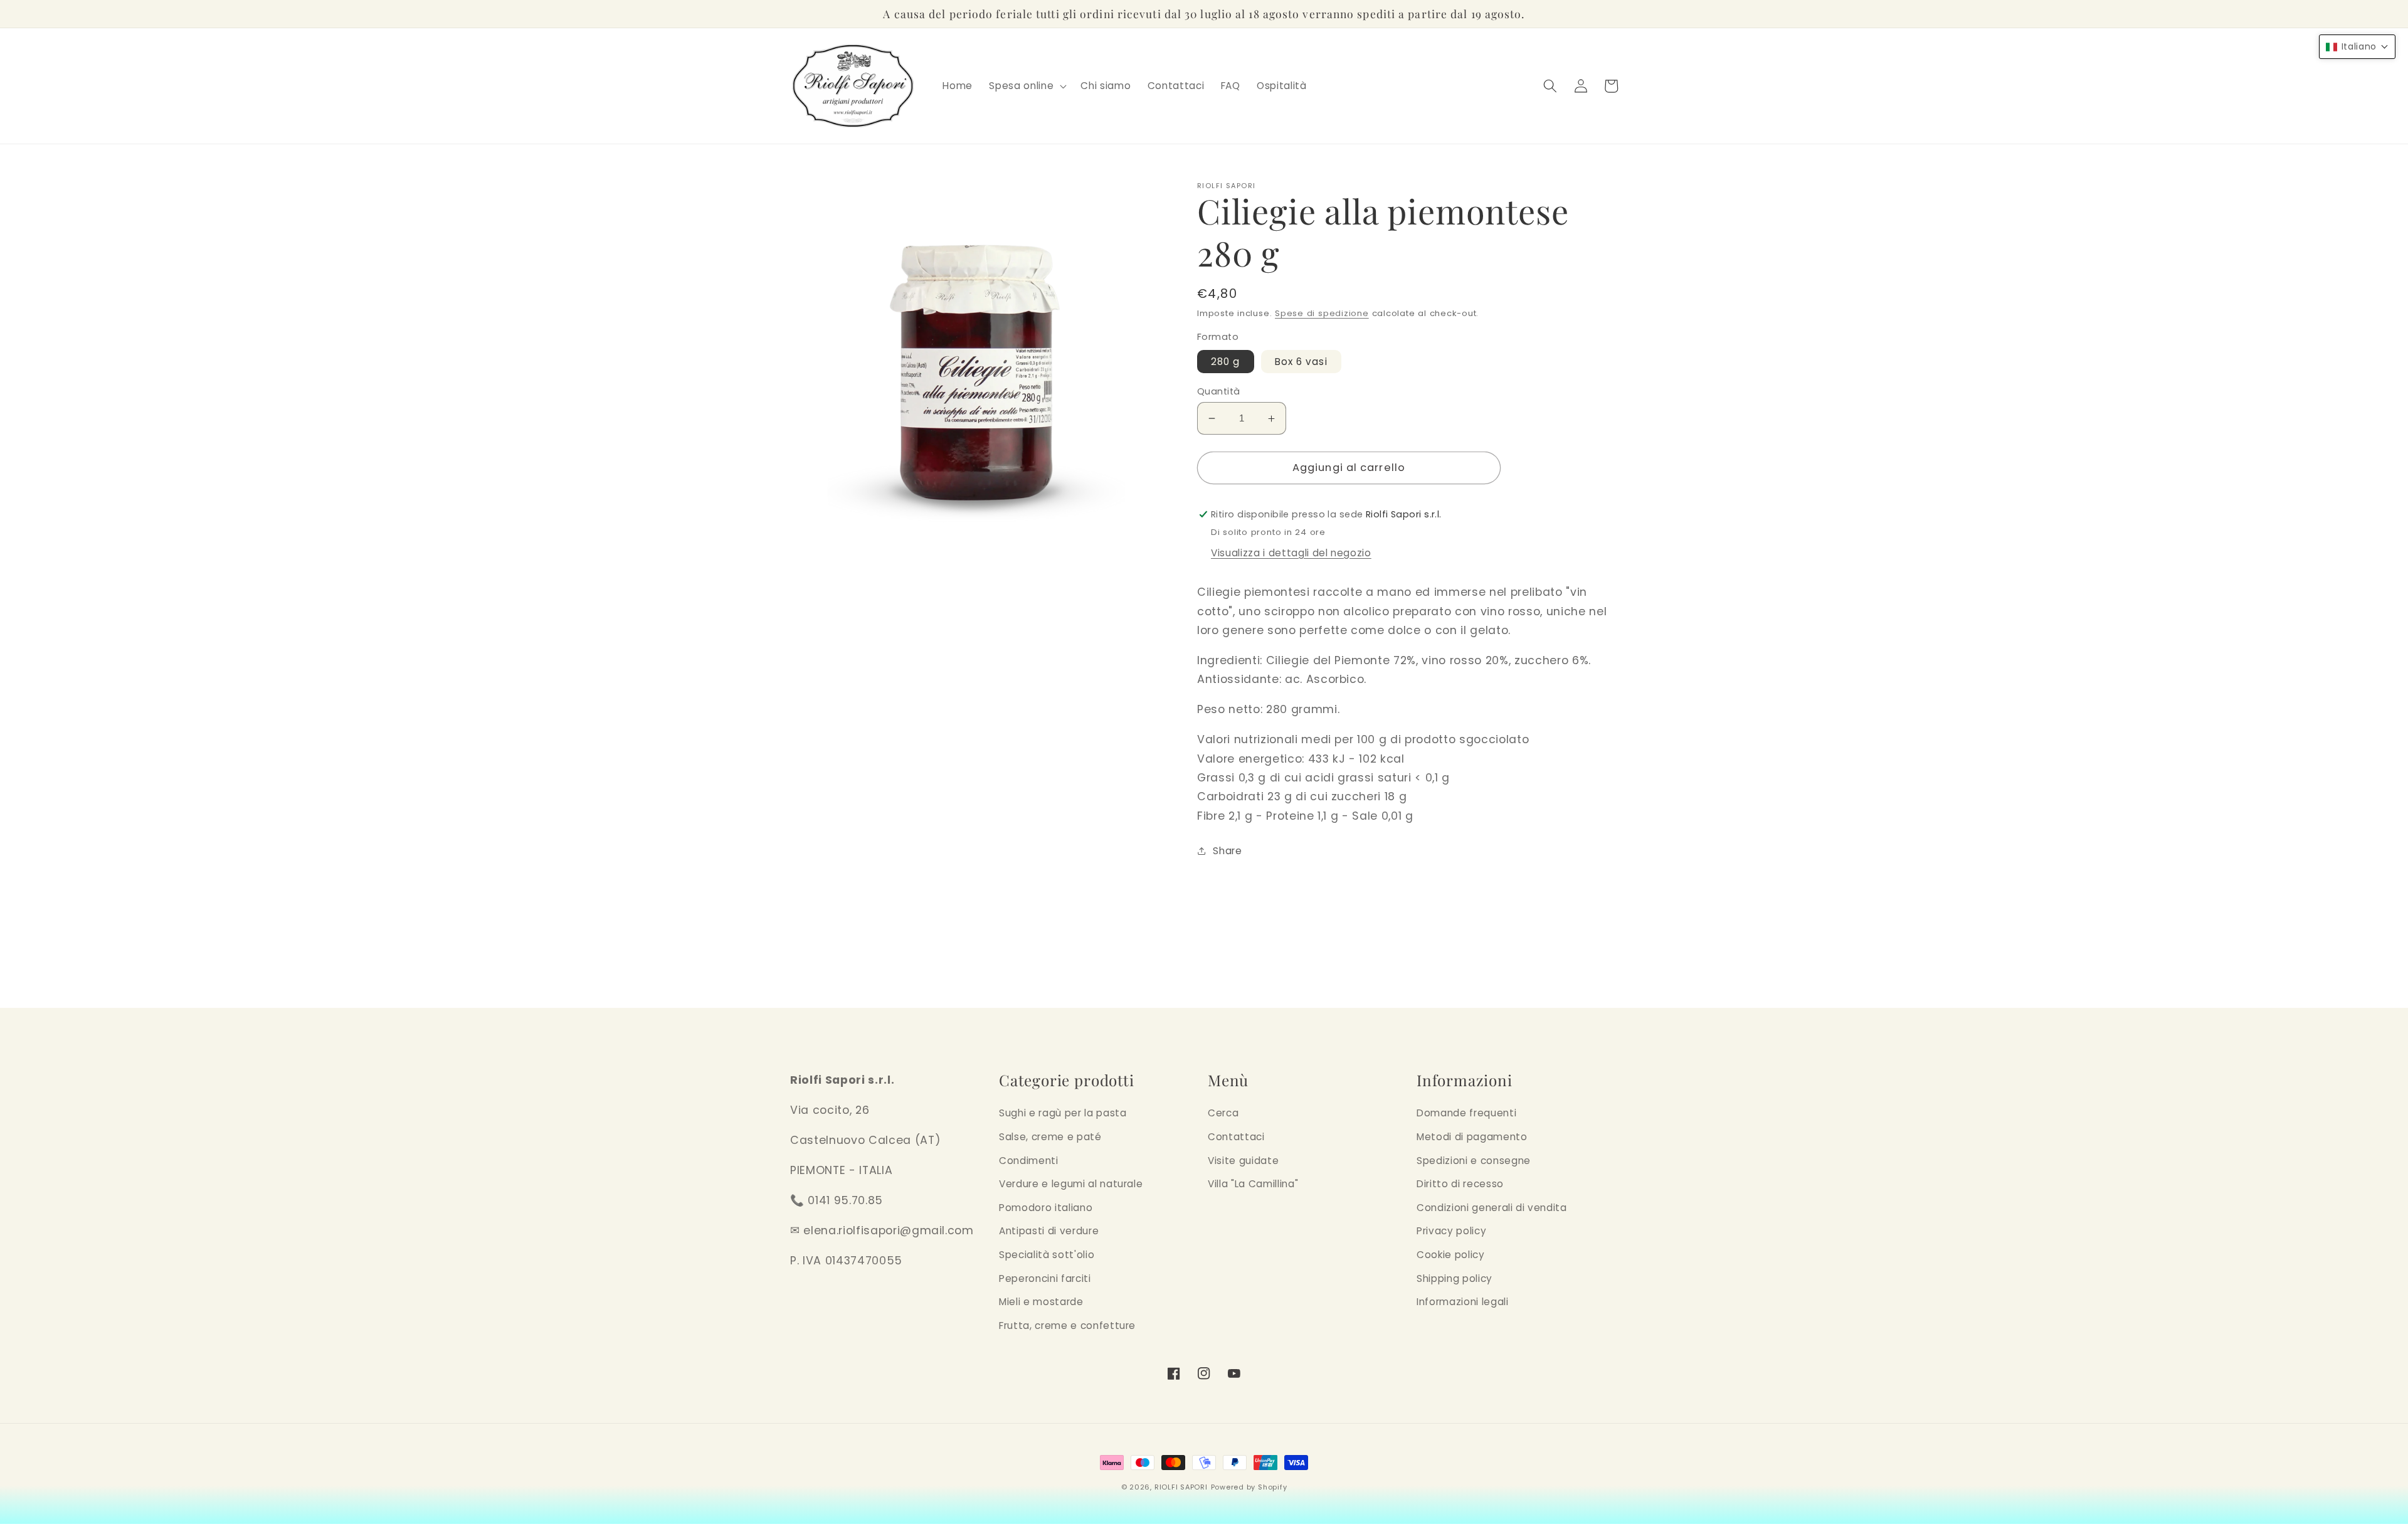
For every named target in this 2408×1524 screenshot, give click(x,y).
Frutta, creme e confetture (1067, 1326)
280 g (1226, 362)
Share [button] (1227, 851)
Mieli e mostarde (1041, 1302)
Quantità (1219, 391)
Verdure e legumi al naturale (1071, 1184)
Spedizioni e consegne (1474, 1161)
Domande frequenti (1466, 1113)
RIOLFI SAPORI (1181, 1487)
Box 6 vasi (1301, 362)
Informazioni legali (1463, 1302)
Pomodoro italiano (1046, 1208)
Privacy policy (1451, 1231)
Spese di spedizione (1322, 313)
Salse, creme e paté (1050, 1137)
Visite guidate (1243, 1161)
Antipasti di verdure (1049, 1231)
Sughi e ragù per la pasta (1063, 1113)
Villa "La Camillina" (1253, 1184)
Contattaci (1236, 1137)
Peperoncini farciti (1045, 1278)
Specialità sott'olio (1047, 1255)
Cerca (1223, 1113)
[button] (1027, 86)
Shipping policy (1455, 1278)
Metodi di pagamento (1472, 1137)
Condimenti (1029, 1161)
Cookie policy (1451, 1255)
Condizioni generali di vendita (1492, 1208)
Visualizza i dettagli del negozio (1291, 553)
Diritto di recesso (1460, 1184)
